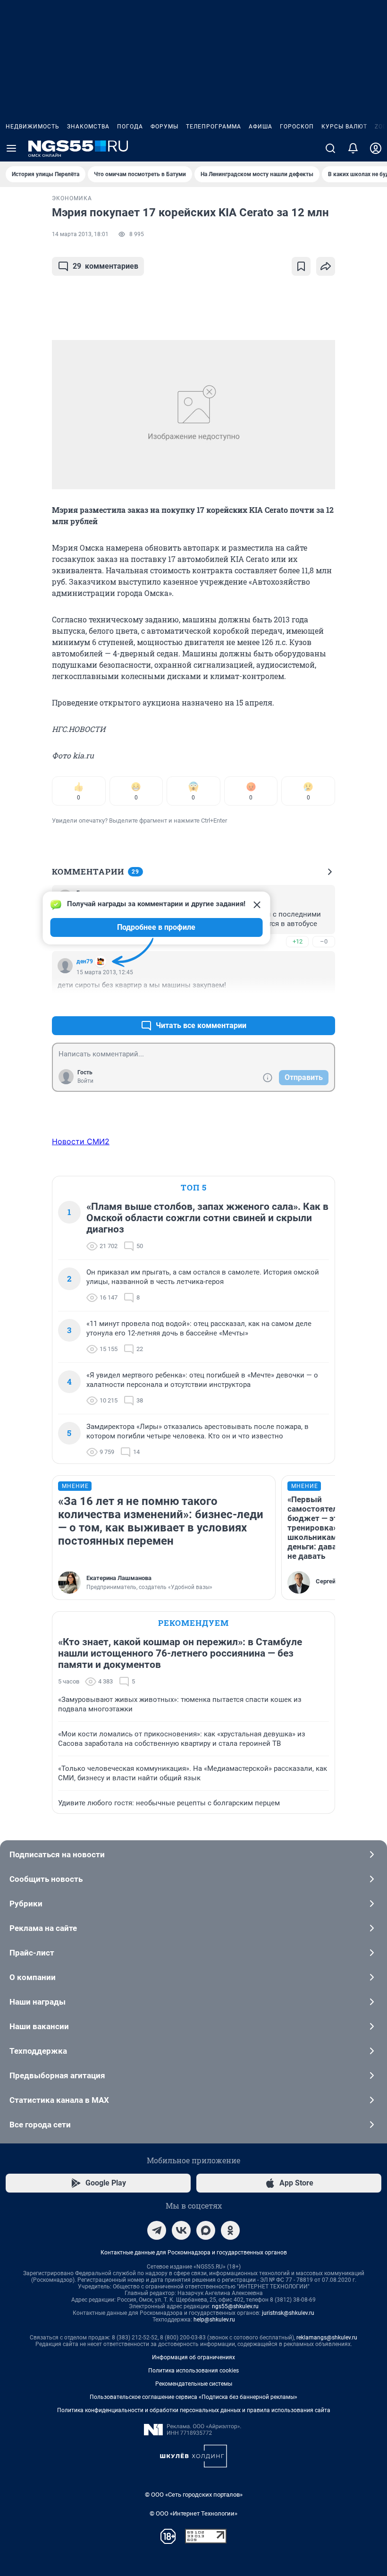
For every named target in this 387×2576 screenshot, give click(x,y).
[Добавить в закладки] (301, 266)
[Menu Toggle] (11, 148)
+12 (298, 941)
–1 (324, 1003)
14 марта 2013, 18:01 (80, 234)
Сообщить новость (46, 1879)
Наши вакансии (39, 2026)
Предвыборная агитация (57, 2075)
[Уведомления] (353, 148)
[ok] (230, 2230)
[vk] (181, 2230)
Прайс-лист (32, 1953)
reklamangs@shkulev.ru (327, 2338)
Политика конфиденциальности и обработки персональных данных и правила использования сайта (194, 2410)
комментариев (105, 266)
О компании (33, 1977)
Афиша (261, 127)
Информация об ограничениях (193, 2357)
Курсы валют (344, 127)
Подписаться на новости (57, 1854)
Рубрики (26, 1904)
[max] (206, 2230)
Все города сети (40, 2125)
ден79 (85, 961)
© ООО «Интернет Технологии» (193, 2513)
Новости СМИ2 (81, 1141)
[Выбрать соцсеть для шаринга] (326, 266)
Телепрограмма (214, 127)
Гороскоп (297, 127)
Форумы (164, 127)
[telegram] (157, 2230)
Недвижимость (33, 127)
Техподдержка (38, 2051)
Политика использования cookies (193, 2371)
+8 (297, 1003)
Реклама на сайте (43, 1928)
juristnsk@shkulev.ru (288, 2313)
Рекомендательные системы (194, 2384)
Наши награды (38, 2002)
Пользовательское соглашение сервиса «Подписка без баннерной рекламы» (193, 2397)
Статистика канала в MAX (59, 2100)
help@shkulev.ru (214, 2320)
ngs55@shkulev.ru (235, 2306)
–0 (324, 941)
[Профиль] (376, 148)
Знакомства (88, 127)
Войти (85, 1081)
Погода (130, 127)
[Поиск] (330, 148)
